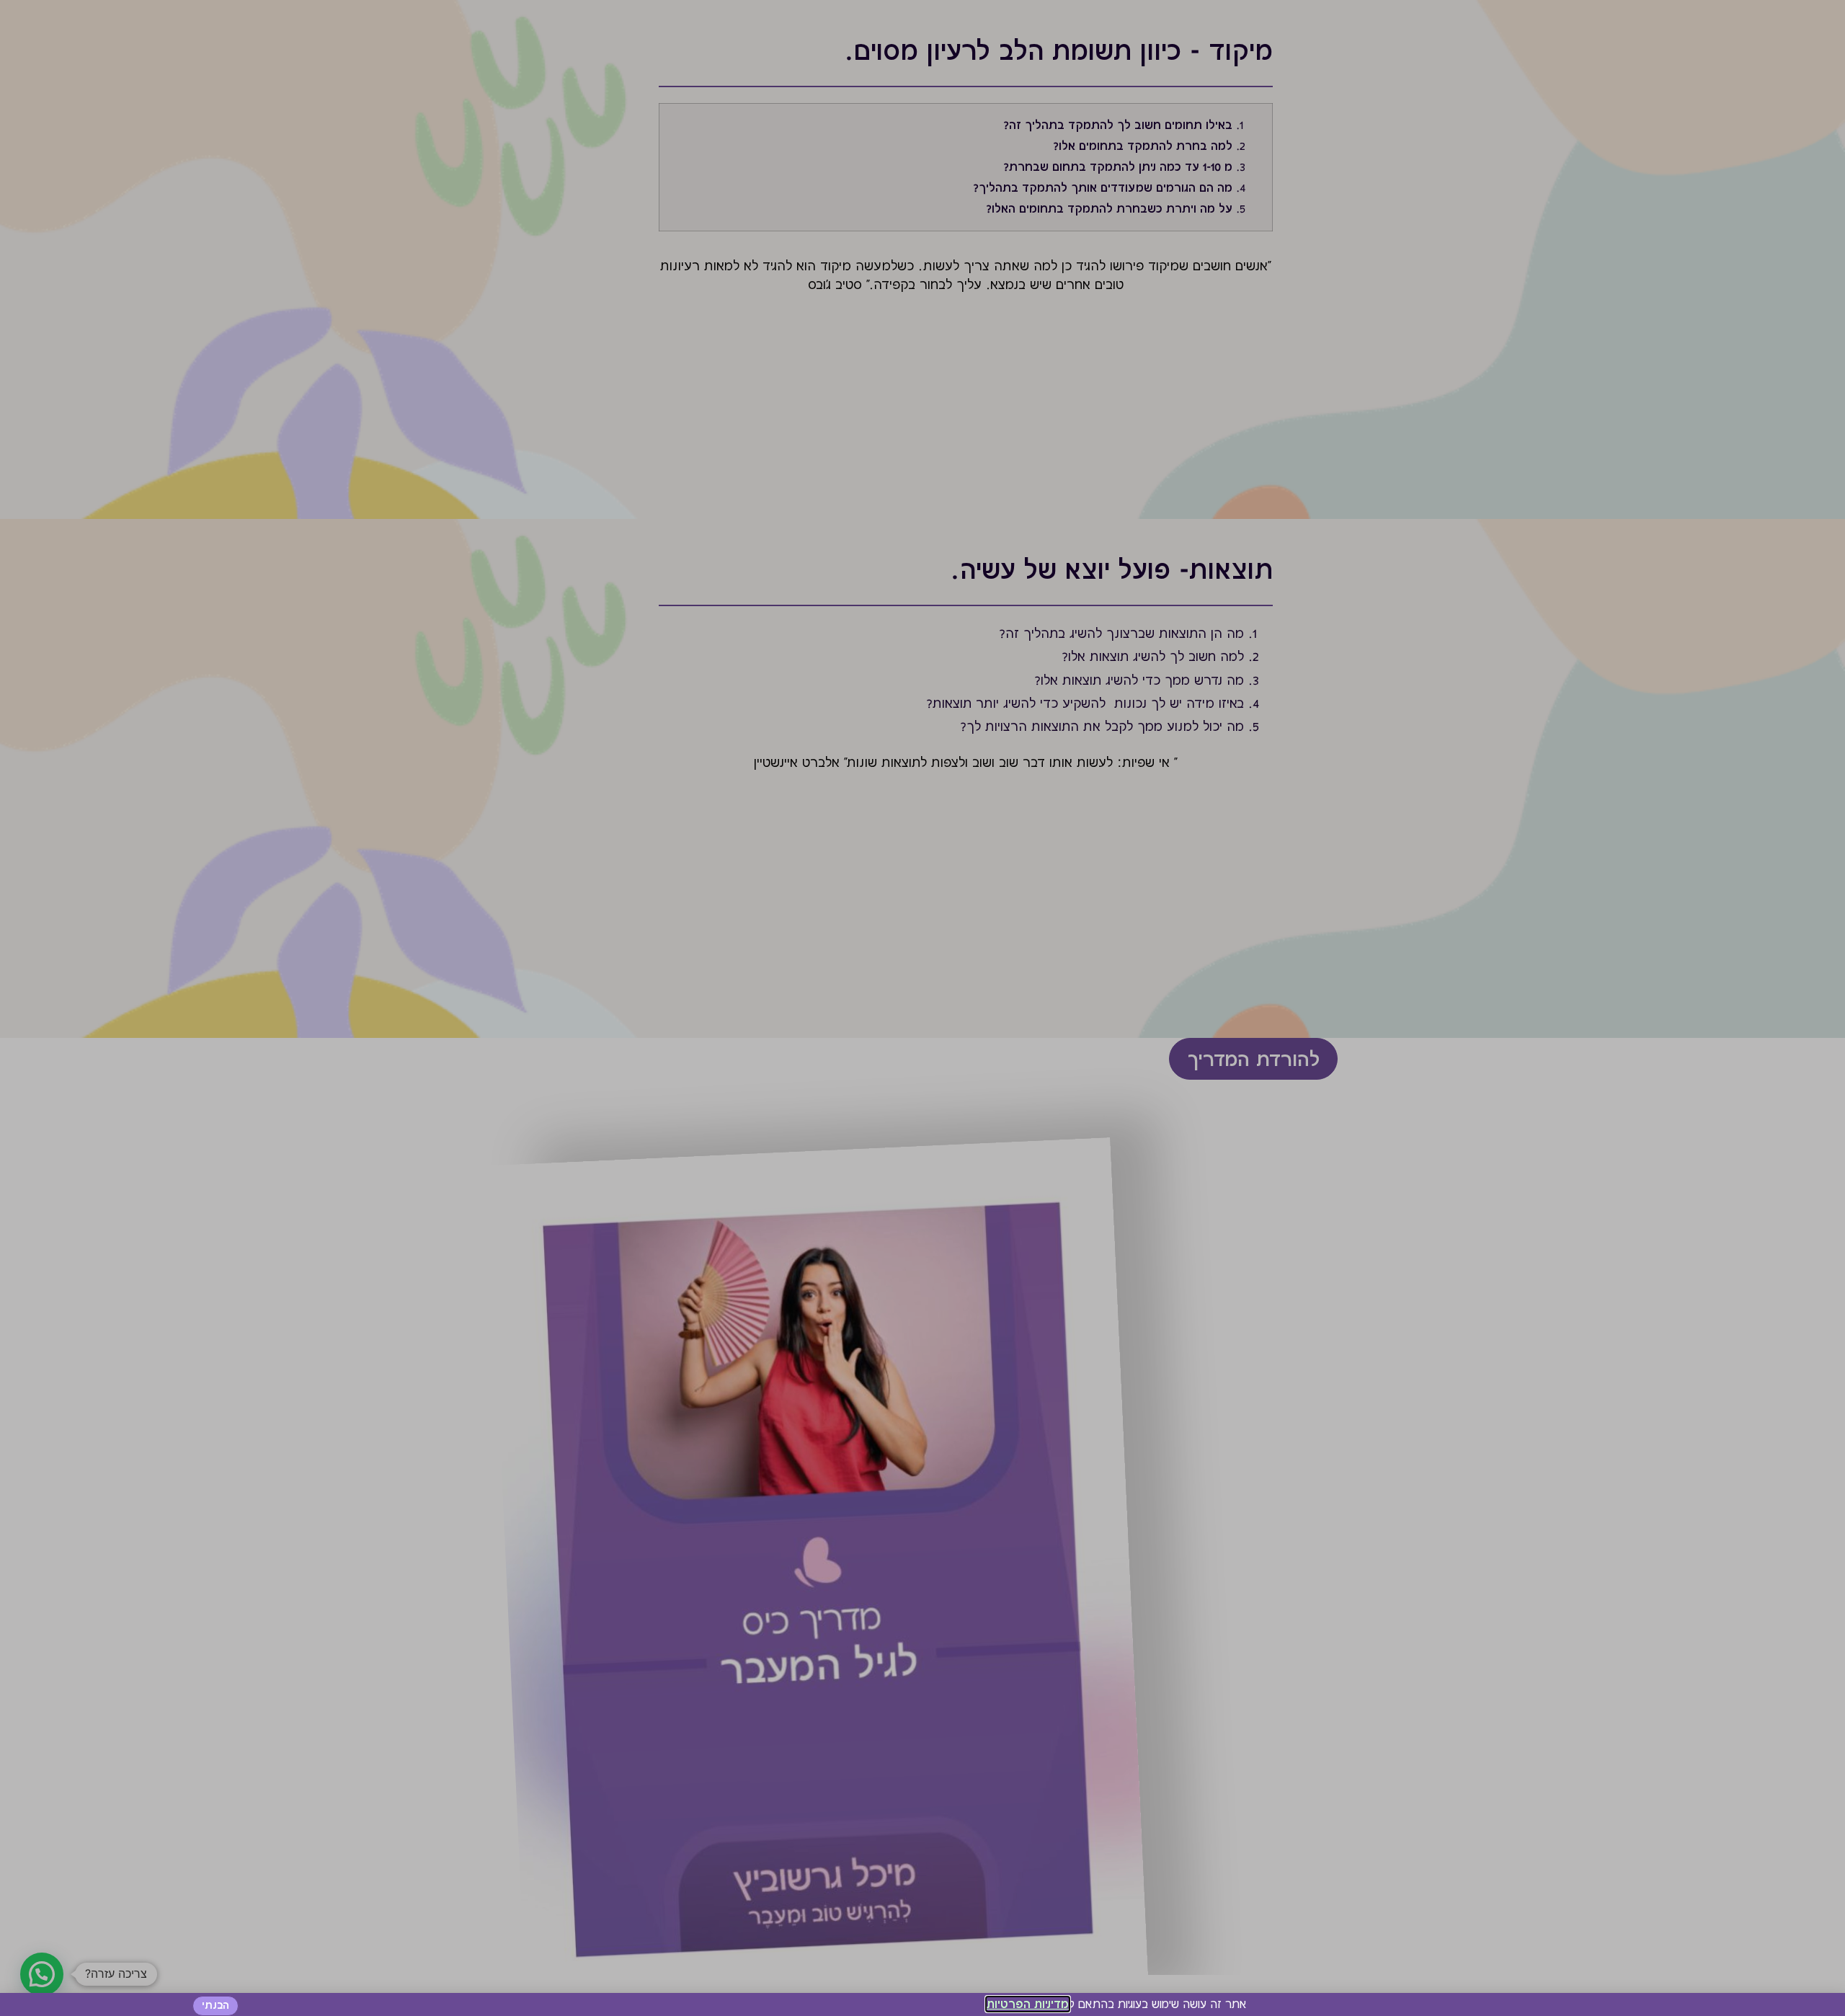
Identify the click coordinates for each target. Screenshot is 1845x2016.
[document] (922, 1008)
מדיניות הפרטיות (1028, 2004)
